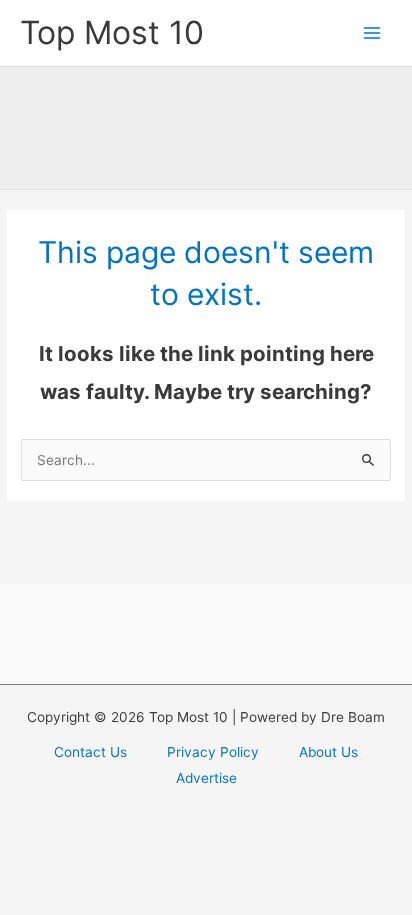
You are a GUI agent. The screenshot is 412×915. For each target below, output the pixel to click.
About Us (328, 752)
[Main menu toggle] (372, 33)
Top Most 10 (112, 32)
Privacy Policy (213, 752)
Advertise (206, 778)
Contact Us (90, 752)
